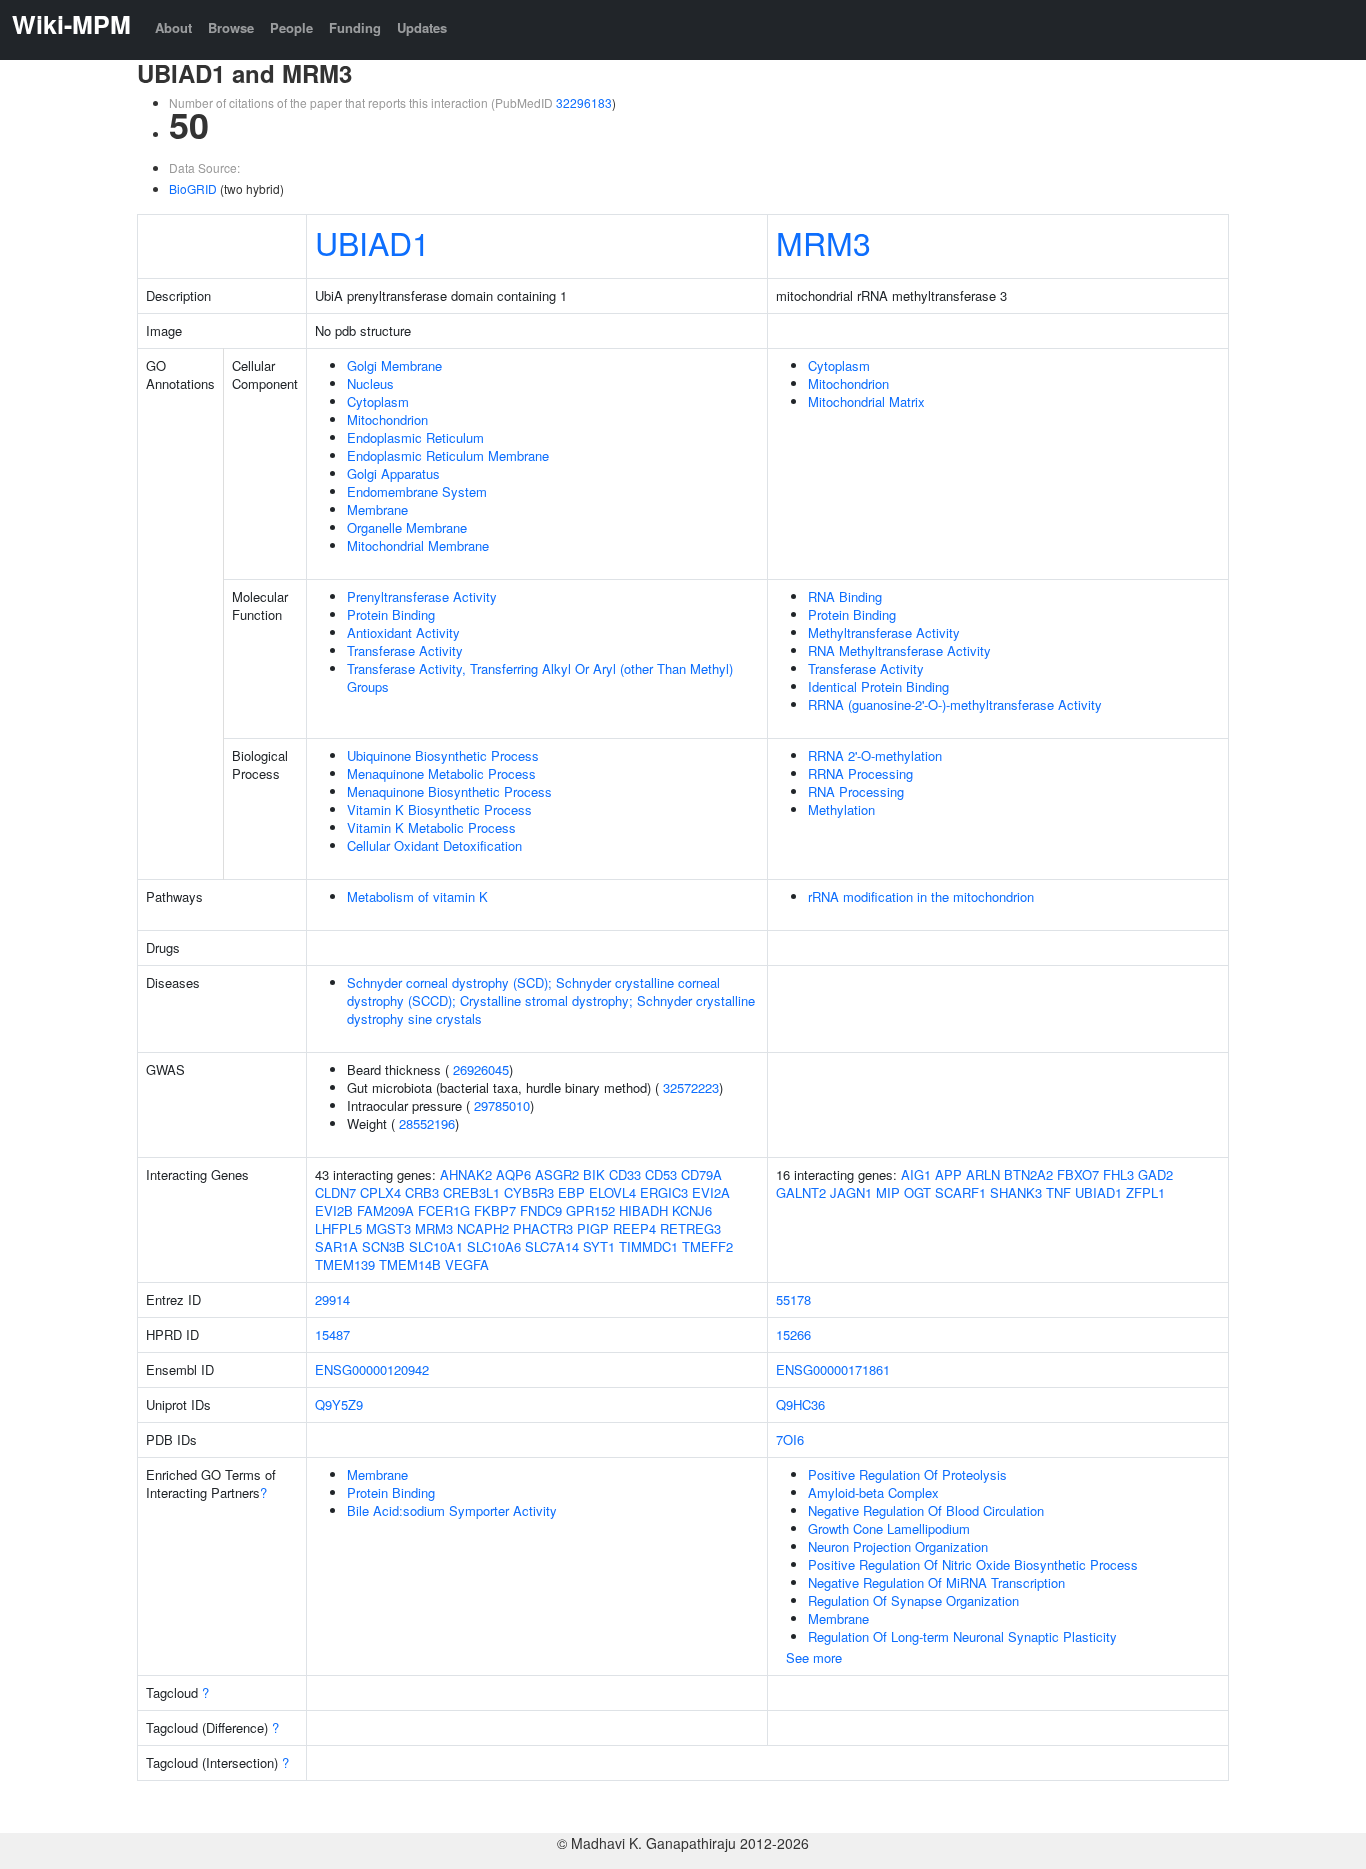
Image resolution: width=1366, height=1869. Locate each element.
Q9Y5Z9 (339, 1404)
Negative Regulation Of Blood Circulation (926, 1510)
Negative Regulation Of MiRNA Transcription (936, 1582)
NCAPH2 (483, 1228)
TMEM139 (345, 1264)
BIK (594, 1174)
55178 (793, 1299)
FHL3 (1118, 1174)
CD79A (701, 1174)
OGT (917, 1192)
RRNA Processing (860, 773)
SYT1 (599, 1246)
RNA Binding (845, 596)
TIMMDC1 (648, 1246)
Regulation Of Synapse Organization (913, 1600)
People (291, 27)
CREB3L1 (471, 1192)
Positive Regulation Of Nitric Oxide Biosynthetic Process (973, 1564)
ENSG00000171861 (833, 1369)
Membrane (377, 509)
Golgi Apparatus (393, 473)
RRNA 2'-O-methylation (875, 755)
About (173, 27)
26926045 (481, 1069)
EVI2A (711, 1192)
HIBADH (643, 1210)
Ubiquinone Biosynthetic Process (443, 755)
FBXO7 (1078, 1174)
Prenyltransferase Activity (422, 596)
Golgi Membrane (394, 365)
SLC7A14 (552, 1246)
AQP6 (513, 1174)
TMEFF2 (707, 1246)
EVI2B (334, 1210)
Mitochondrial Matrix (866, 401)
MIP (888, 1192)
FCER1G (444, 1210)
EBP (571, 1192)
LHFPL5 (338, 1228)
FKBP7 (495, 1210)
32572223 (691, 1087)
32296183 (584, 102)
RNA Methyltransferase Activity (899, 650)
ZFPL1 (1145, 1192)
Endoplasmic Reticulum (415, 437)
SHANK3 (1016, 1192)
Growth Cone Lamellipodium (889, 1528)
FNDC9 (541, 1210)
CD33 (625, 1174)
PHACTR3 (543, 1228)
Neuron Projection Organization (898, 1546)
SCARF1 (960, 1192)
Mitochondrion (387, 419)
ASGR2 (557, 1174)
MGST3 (388, 1228)
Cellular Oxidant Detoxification (434, 845)
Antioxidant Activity (403, 632)
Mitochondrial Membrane (418, 545)
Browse (231, 27)
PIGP (593, 1228)
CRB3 (422, 1192)
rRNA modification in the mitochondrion (921, 896)
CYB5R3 (529, 1192)
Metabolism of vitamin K (417, 896)
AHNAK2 (466, 1174)
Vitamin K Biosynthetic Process (439, 809)
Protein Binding (391, 614)
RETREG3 (690, 1228)
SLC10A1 (436, 1246)
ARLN (983, 1174)
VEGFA (467, 1264)
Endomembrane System (417, 491)
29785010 (502, 1105)
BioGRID (193, 188)
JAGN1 (851, 1192)
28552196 (427, 1123)
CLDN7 (335, 1192)
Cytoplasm (378, 401)
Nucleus (370, 383)
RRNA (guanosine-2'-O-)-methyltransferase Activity (955, 704)
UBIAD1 (372, 242)
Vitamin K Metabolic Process (431, 827)
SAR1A (336, 1246)
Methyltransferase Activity (884, 632)
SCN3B (383, 1246)
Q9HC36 (800, 1404)
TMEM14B (410, 1264)
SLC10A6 (494, 1246)
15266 (793, 1334)
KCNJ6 (692, 1210)
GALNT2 (801, 1192)
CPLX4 (380, 1192)
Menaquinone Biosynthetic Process (449, 791)
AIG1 (916, 1174)
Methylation (841, 809)
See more (814, 1657)
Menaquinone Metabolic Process (441, 773)
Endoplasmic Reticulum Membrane (448, 455)
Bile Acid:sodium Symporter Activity (452, 1510)
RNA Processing (856, 791)
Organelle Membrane (407, 527)
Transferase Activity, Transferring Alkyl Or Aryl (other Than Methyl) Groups (540, 677)
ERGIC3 (664, 1192)
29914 (332, 1299)
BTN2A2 (1028, 1174)
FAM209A (385, 1210)
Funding (355, 27)
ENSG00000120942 (372, 1369)
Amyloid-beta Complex (873, 1492)
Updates (422, 27)
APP (948, 1174)
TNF (1058, 1192)
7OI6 (790, 1439)
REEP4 (634, 1228)
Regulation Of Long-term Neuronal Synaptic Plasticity (962, 1636)
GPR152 (590, 1210)
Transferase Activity (405, 650)
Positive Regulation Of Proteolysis (907, 1474)
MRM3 (823, 242)
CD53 (661, 1174)
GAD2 (1155, 1174)
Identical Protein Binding (878, 686)
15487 (332, 1334)
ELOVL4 (612, 1192)
